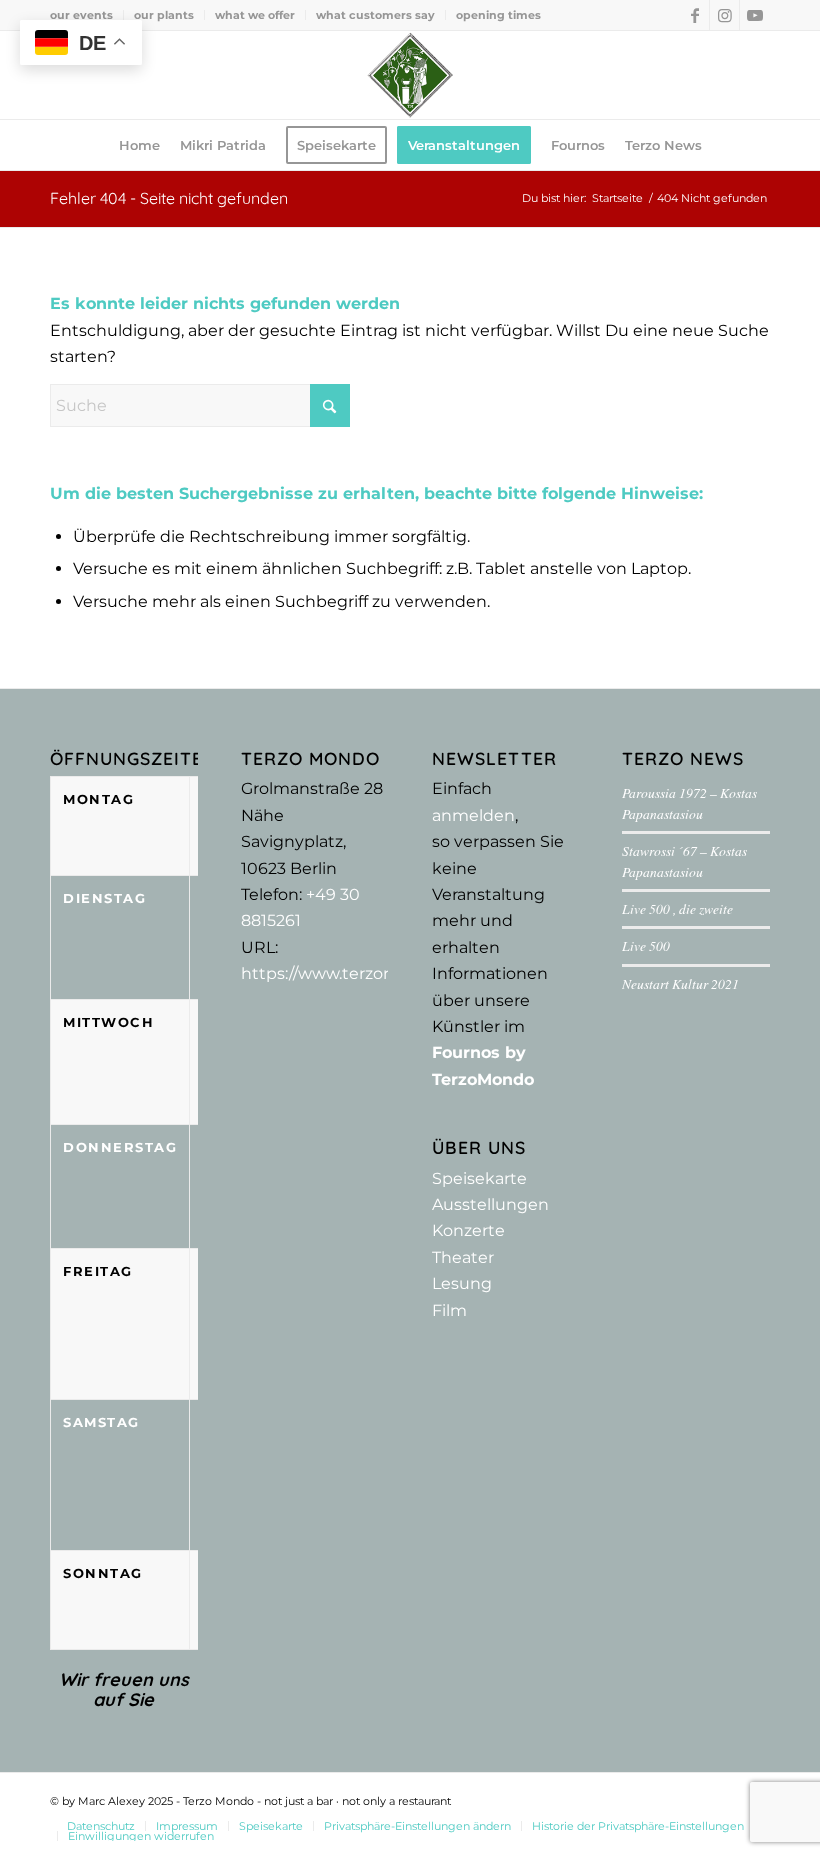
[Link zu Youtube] (755, 15)
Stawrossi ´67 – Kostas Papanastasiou (684, 860)
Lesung (462, 1283)
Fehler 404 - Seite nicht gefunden (169, 198)
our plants (164, 15)
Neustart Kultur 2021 (680, 983)
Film (449, 1310)
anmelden (473, 815)
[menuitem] (87, 15)
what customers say (375, 15)
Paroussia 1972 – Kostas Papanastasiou (689, 802)
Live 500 (646, 945)
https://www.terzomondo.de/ (356, 973)
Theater (463, 1257)
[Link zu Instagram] (724, 15)
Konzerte (468, 1230)
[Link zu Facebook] (694, 15)
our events (81, 15)
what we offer (255, 15)
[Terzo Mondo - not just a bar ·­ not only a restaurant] (410, 75)
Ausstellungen (490, 1204)
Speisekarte (479, 1178)
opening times (498, 15)
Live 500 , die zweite (677, 908)
